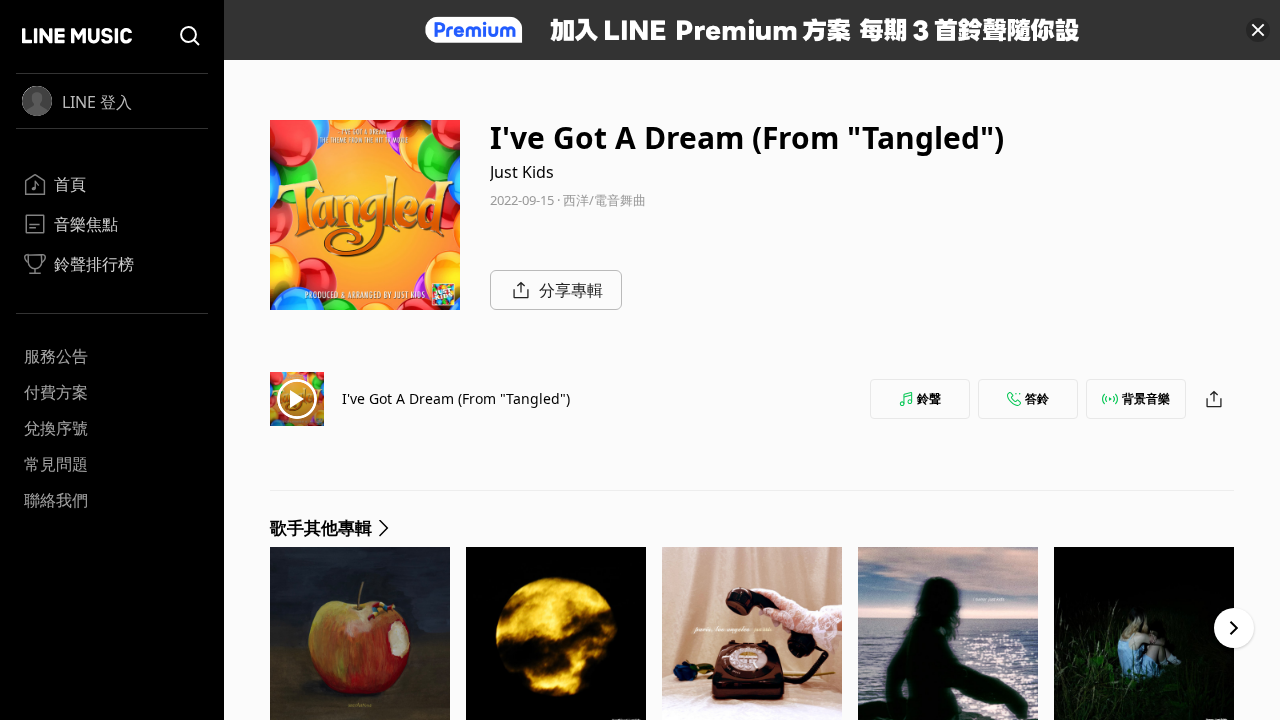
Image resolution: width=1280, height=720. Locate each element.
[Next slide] (1234, 628)
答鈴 (1037, 398)
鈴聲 (929, 398)
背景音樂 (1146, 398)
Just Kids (522, 172)
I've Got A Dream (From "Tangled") (456, 398)
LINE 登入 (97, 102)
